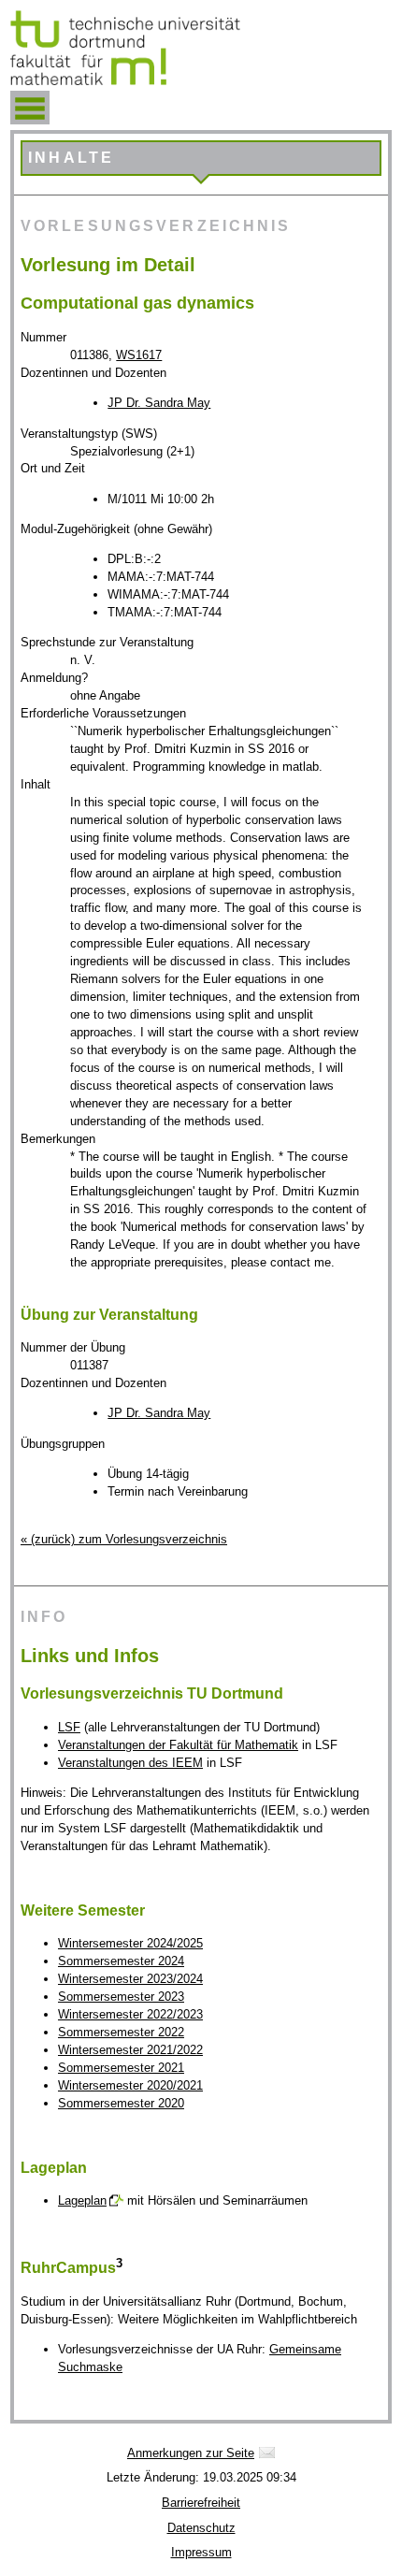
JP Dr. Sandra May (159, 403)
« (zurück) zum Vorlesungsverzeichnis (124, 1539)
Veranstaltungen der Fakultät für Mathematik (178, 1745)
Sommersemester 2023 (121, 1997)
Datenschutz (201, 2528)
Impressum (201, 2552)
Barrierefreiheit (201, 2503)
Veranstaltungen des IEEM (130, 1763)
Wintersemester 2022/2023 (130, 2014)
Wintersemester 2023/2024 (130, 1979)
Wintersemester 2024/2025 (130, 1943)
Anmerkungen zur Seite (191, 2453)
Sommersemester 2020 (121, 2103)
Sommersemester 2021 (121, 2068)
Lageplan (82, 2200)
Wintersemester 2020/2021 (130, 2085)
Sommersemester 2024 (121, 1961)
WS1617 (139, 355)
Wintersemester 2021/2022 (130, 2050)
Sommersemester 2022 (121, 2032)
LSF (69, 1727)
